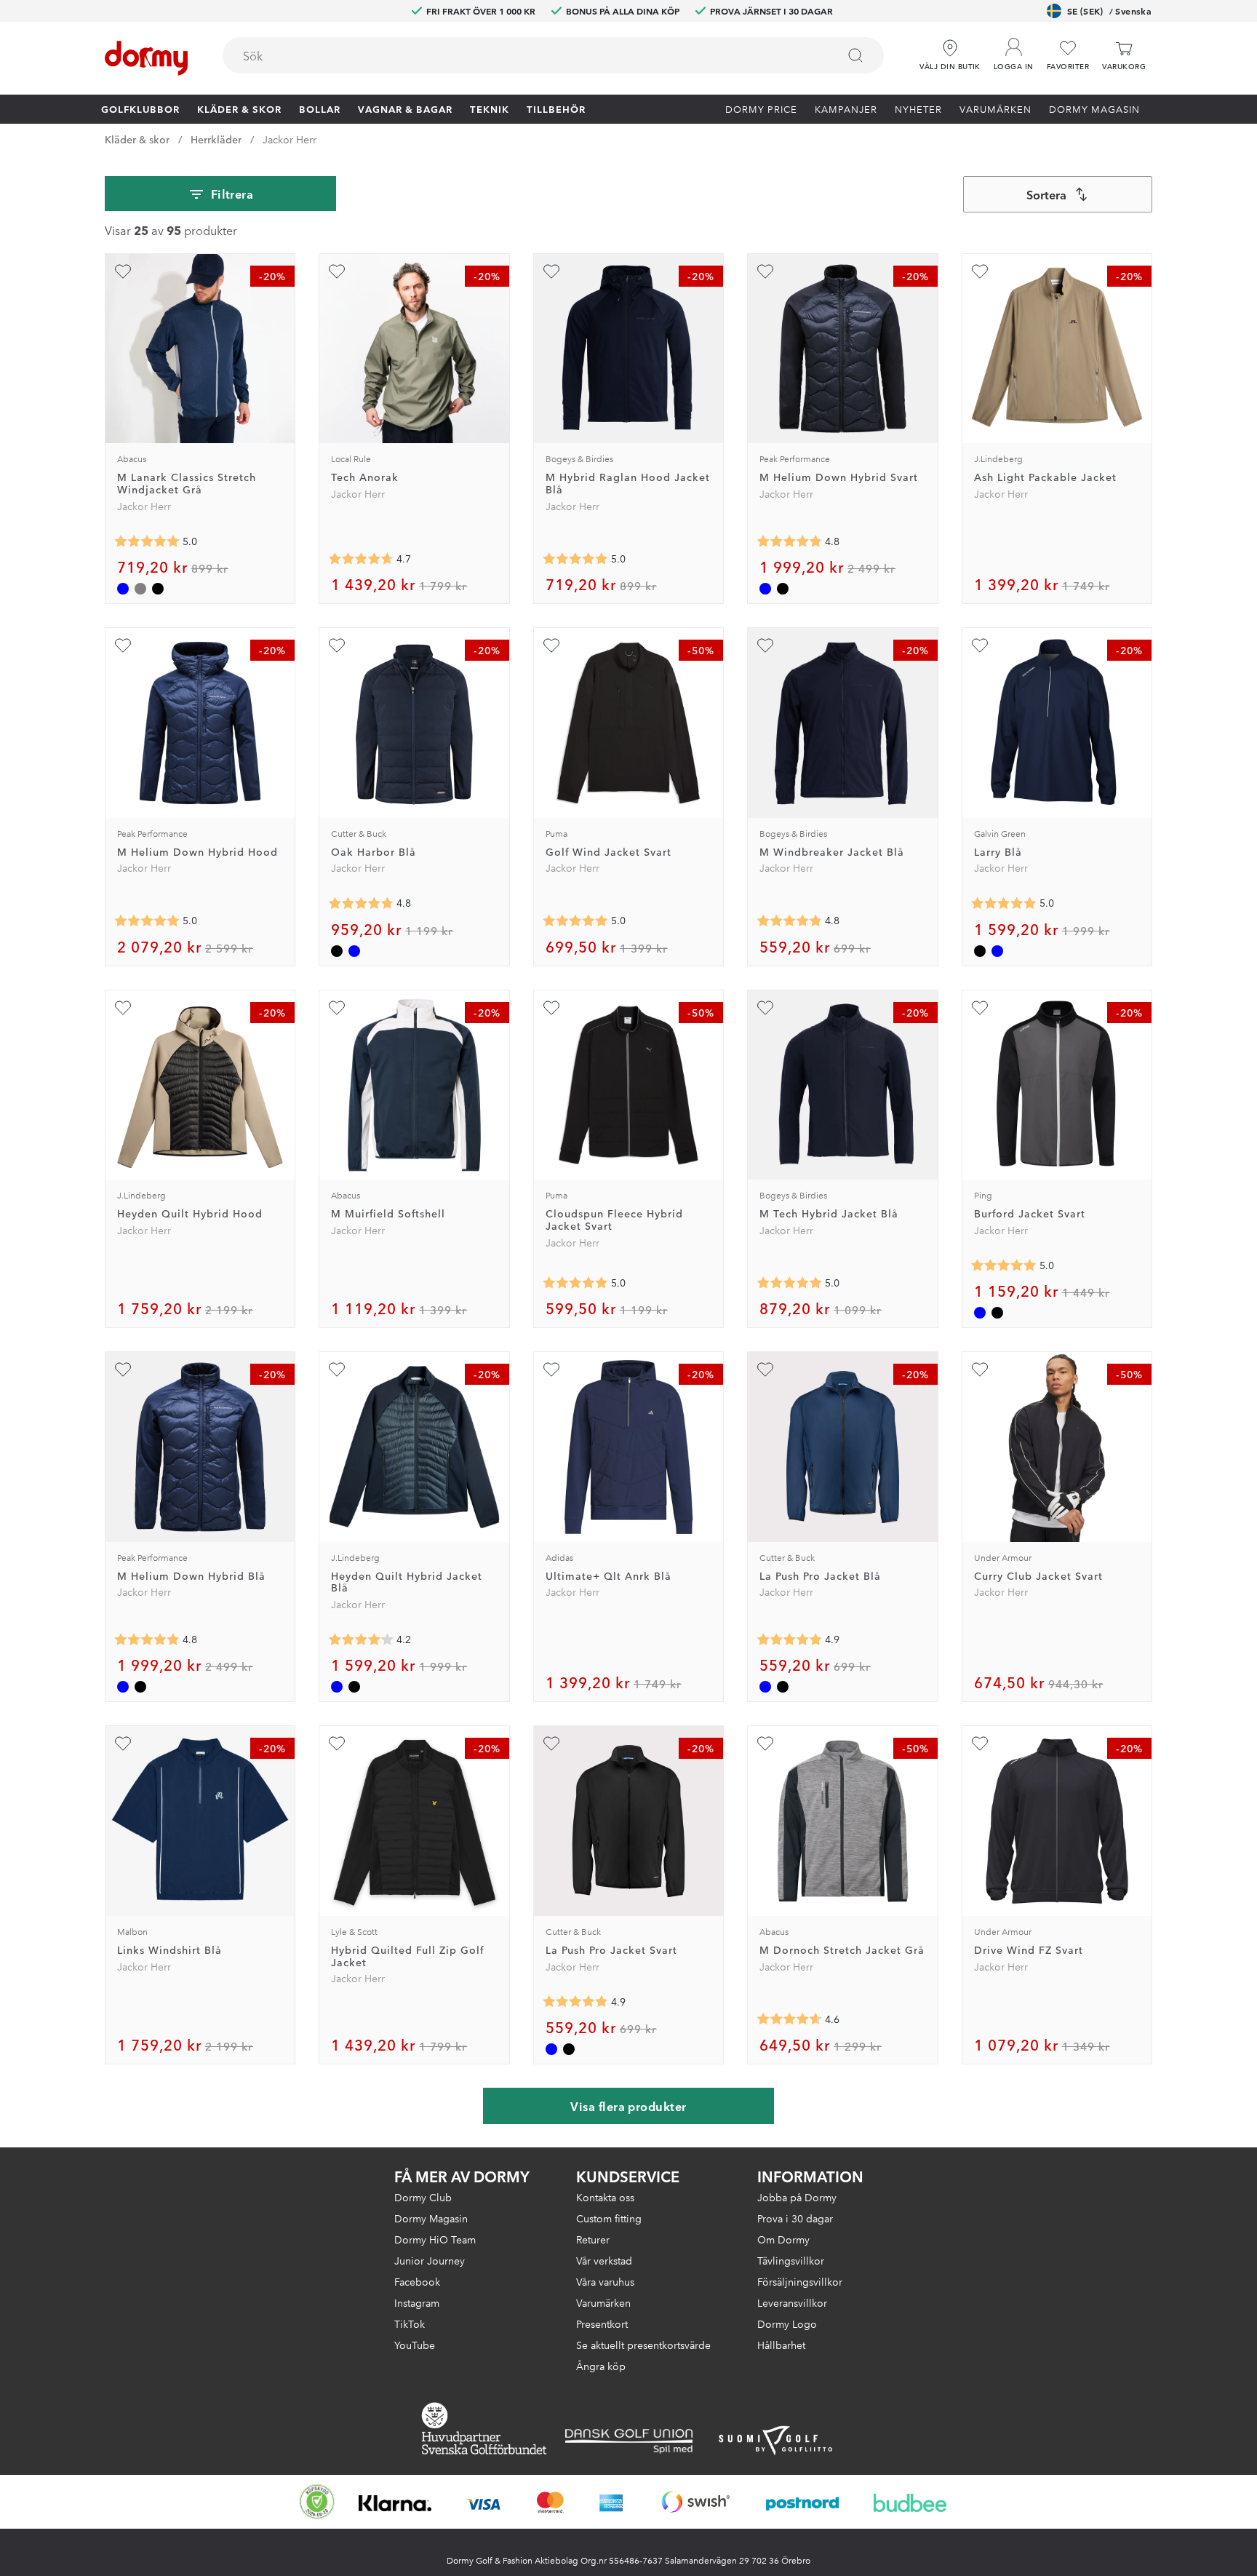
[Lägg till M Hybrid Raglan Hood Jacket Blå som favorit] (551, 271)
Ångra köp (601, 2366)
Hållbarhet (781, 2345)
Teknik (490, 108)
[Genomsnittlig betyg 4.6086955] (789, 2019)
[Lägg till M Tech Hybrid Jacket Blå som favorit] (765, 1008)
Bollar (320, 108)
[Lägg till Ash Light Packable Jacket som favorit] (980, 271)
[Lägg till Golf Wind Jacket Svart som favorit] (551, 645)
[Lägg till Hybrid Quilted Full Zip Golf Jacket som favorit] (337, 1744)
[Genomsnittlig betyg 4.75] (361, 904)
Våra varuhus (605, 2281)
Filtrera (232, 194)
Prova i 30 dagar (795, 2218)
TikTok (410, 2323)
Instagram (417, 2302)
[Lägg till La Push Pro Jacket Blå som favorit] (765, 1370)
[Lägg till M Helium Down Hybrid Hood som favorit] (123, 645)
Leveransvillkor (792, 2302)
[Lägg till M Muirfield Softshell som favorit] (337, 1008)
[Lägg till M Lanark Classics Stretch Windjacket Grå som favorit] (123, 271)
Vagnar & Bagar (405, 108)
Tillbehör (556, 108)
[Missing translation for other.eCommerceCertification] (317, 2502)
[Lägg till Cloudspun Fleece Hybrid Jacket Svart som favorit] (551, 1008)
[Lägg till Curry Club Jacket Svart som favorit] (980, 1370)
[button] (1014, 50)
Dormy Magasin (1094, 108)
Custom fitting (609, 2218)
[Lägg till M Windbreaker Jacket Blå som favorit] (765, 645)
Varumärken (995, 108)
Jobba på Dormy (797, 2197)
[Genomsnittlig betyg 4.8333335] (789, 541)
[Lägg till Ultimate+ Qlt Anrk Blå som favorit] (551, 1370)
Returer (593, 2239)
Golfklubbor (140, 108)
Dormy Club (423, 2197)
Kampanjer (846, 108)
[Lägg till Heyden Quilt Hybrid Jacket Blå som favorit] (337, 1370)
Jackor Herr (290, 139)
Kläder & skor (239, 108)
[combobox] (553, 55)
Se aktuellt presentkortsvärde (643, 2345)
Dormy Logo (787, 2323)
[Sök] (855, 55)
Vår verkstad (604, 2260)
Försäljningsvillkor (800, 2281)
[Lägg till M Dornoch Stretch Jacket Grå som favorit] (765, 1744)
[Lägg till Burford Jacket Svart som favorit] (980, 1008)
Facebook (417, 2281)
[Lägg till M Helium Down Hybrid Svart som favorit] (765, 271)
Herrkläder (216, 139)
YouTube (415, 2345)
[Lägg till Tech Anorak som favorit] (337, 271)
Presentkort (602, 2323)
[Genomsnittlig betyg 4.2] (361, 1639)
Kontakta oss (605, 2197)
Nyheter (918, 108)
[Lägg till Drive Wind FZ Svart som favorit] (980, 1744)
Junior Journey (430, 2260)
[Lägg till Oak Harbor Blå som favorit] (337, 645)
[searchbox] (520, 55)
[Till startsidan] (146, 58)
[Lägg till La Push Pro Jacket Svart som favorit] (551, 1744)
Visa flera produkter (628, 2106)
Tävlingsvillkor (791, 2260)
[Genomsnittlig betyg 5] (147, 541)
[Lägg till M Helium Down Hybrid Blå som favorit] (123, 1370)
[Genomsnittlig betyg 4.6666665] (361, 559)
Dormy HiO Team (435, 2239)
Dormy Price (761, 108)
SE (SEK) (1109, 11)
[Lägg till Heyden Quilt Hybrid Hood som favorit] (123, 1008)
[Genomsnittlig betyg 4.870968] (789, 1639)
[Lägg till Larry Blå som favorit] (980, 645)
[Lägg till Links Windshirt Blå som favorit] (123, 1744)
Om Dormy (783, 2239)
